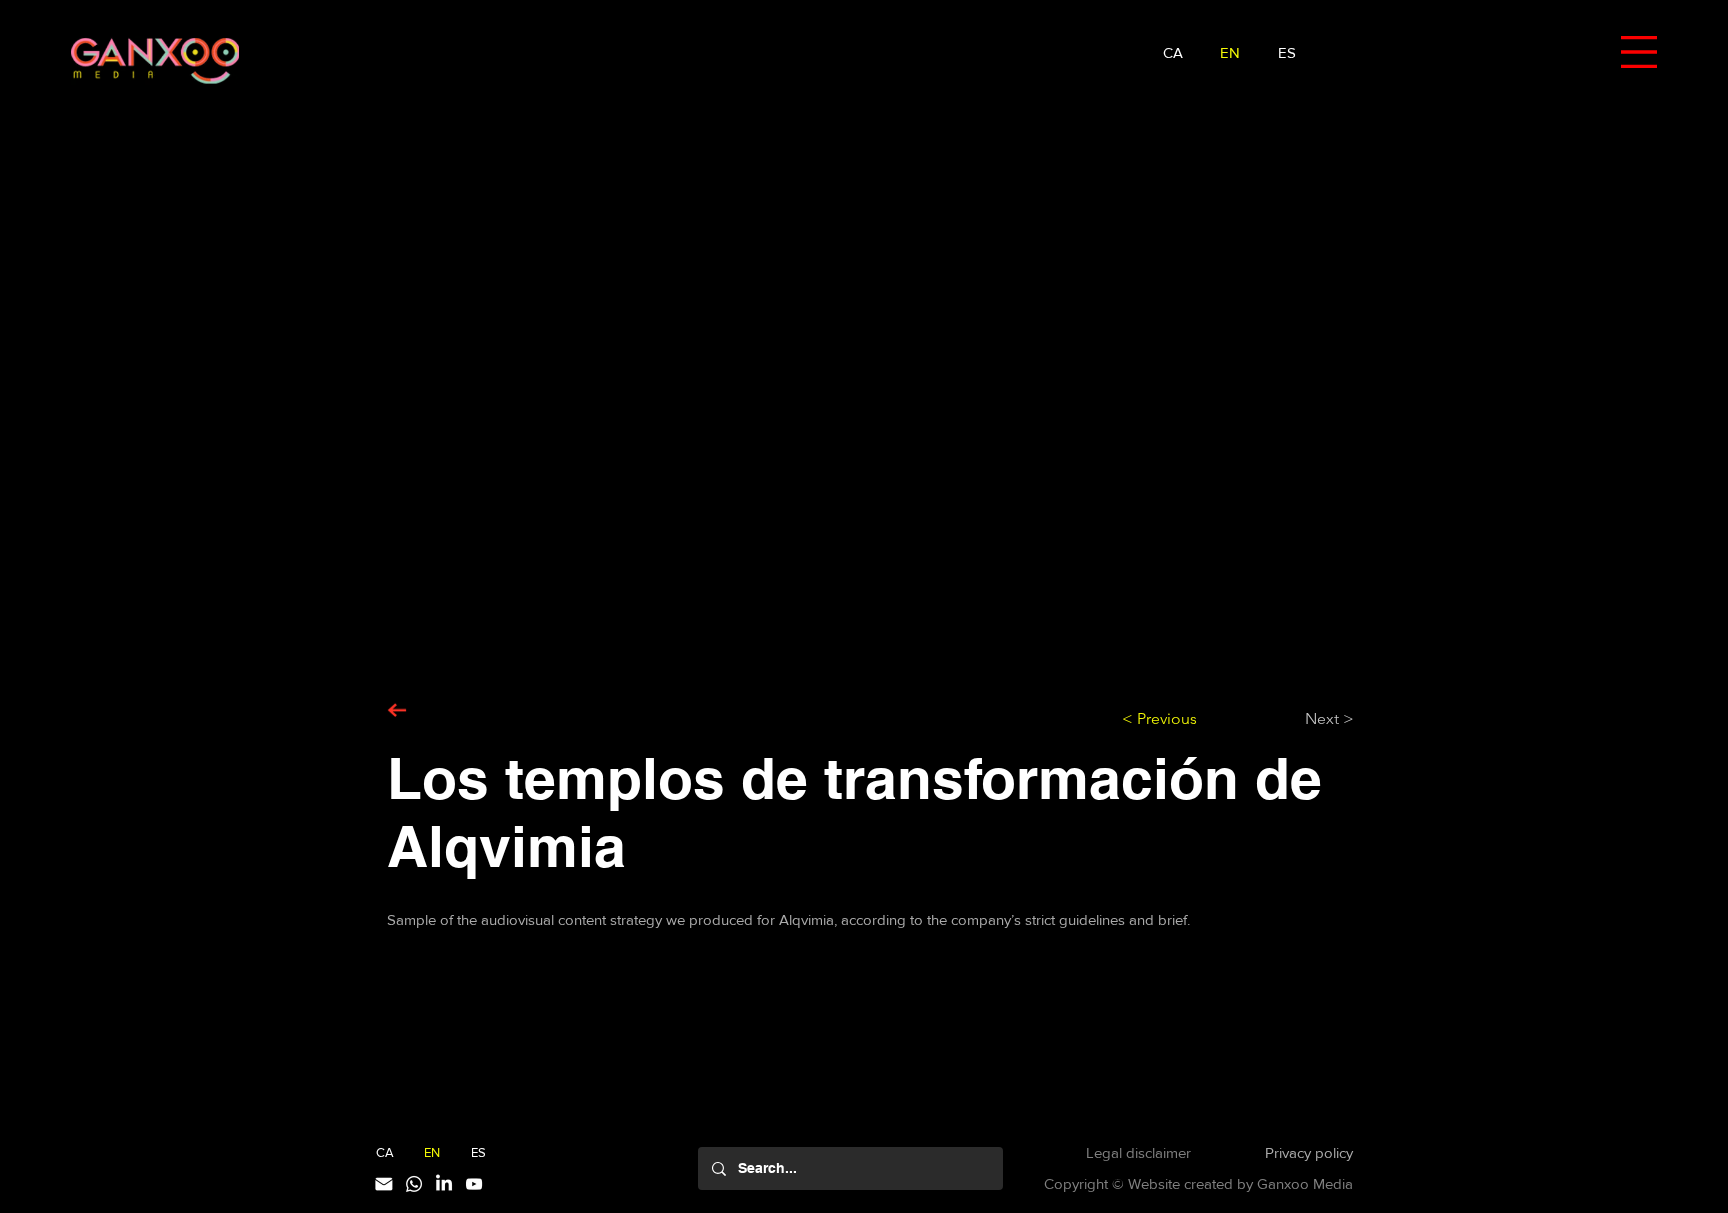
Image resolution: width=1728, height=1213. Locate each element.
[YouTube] (474, 1184)
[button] (1639, 52)
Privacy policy (1309, 1152)
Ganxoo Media (1305, 1183)
